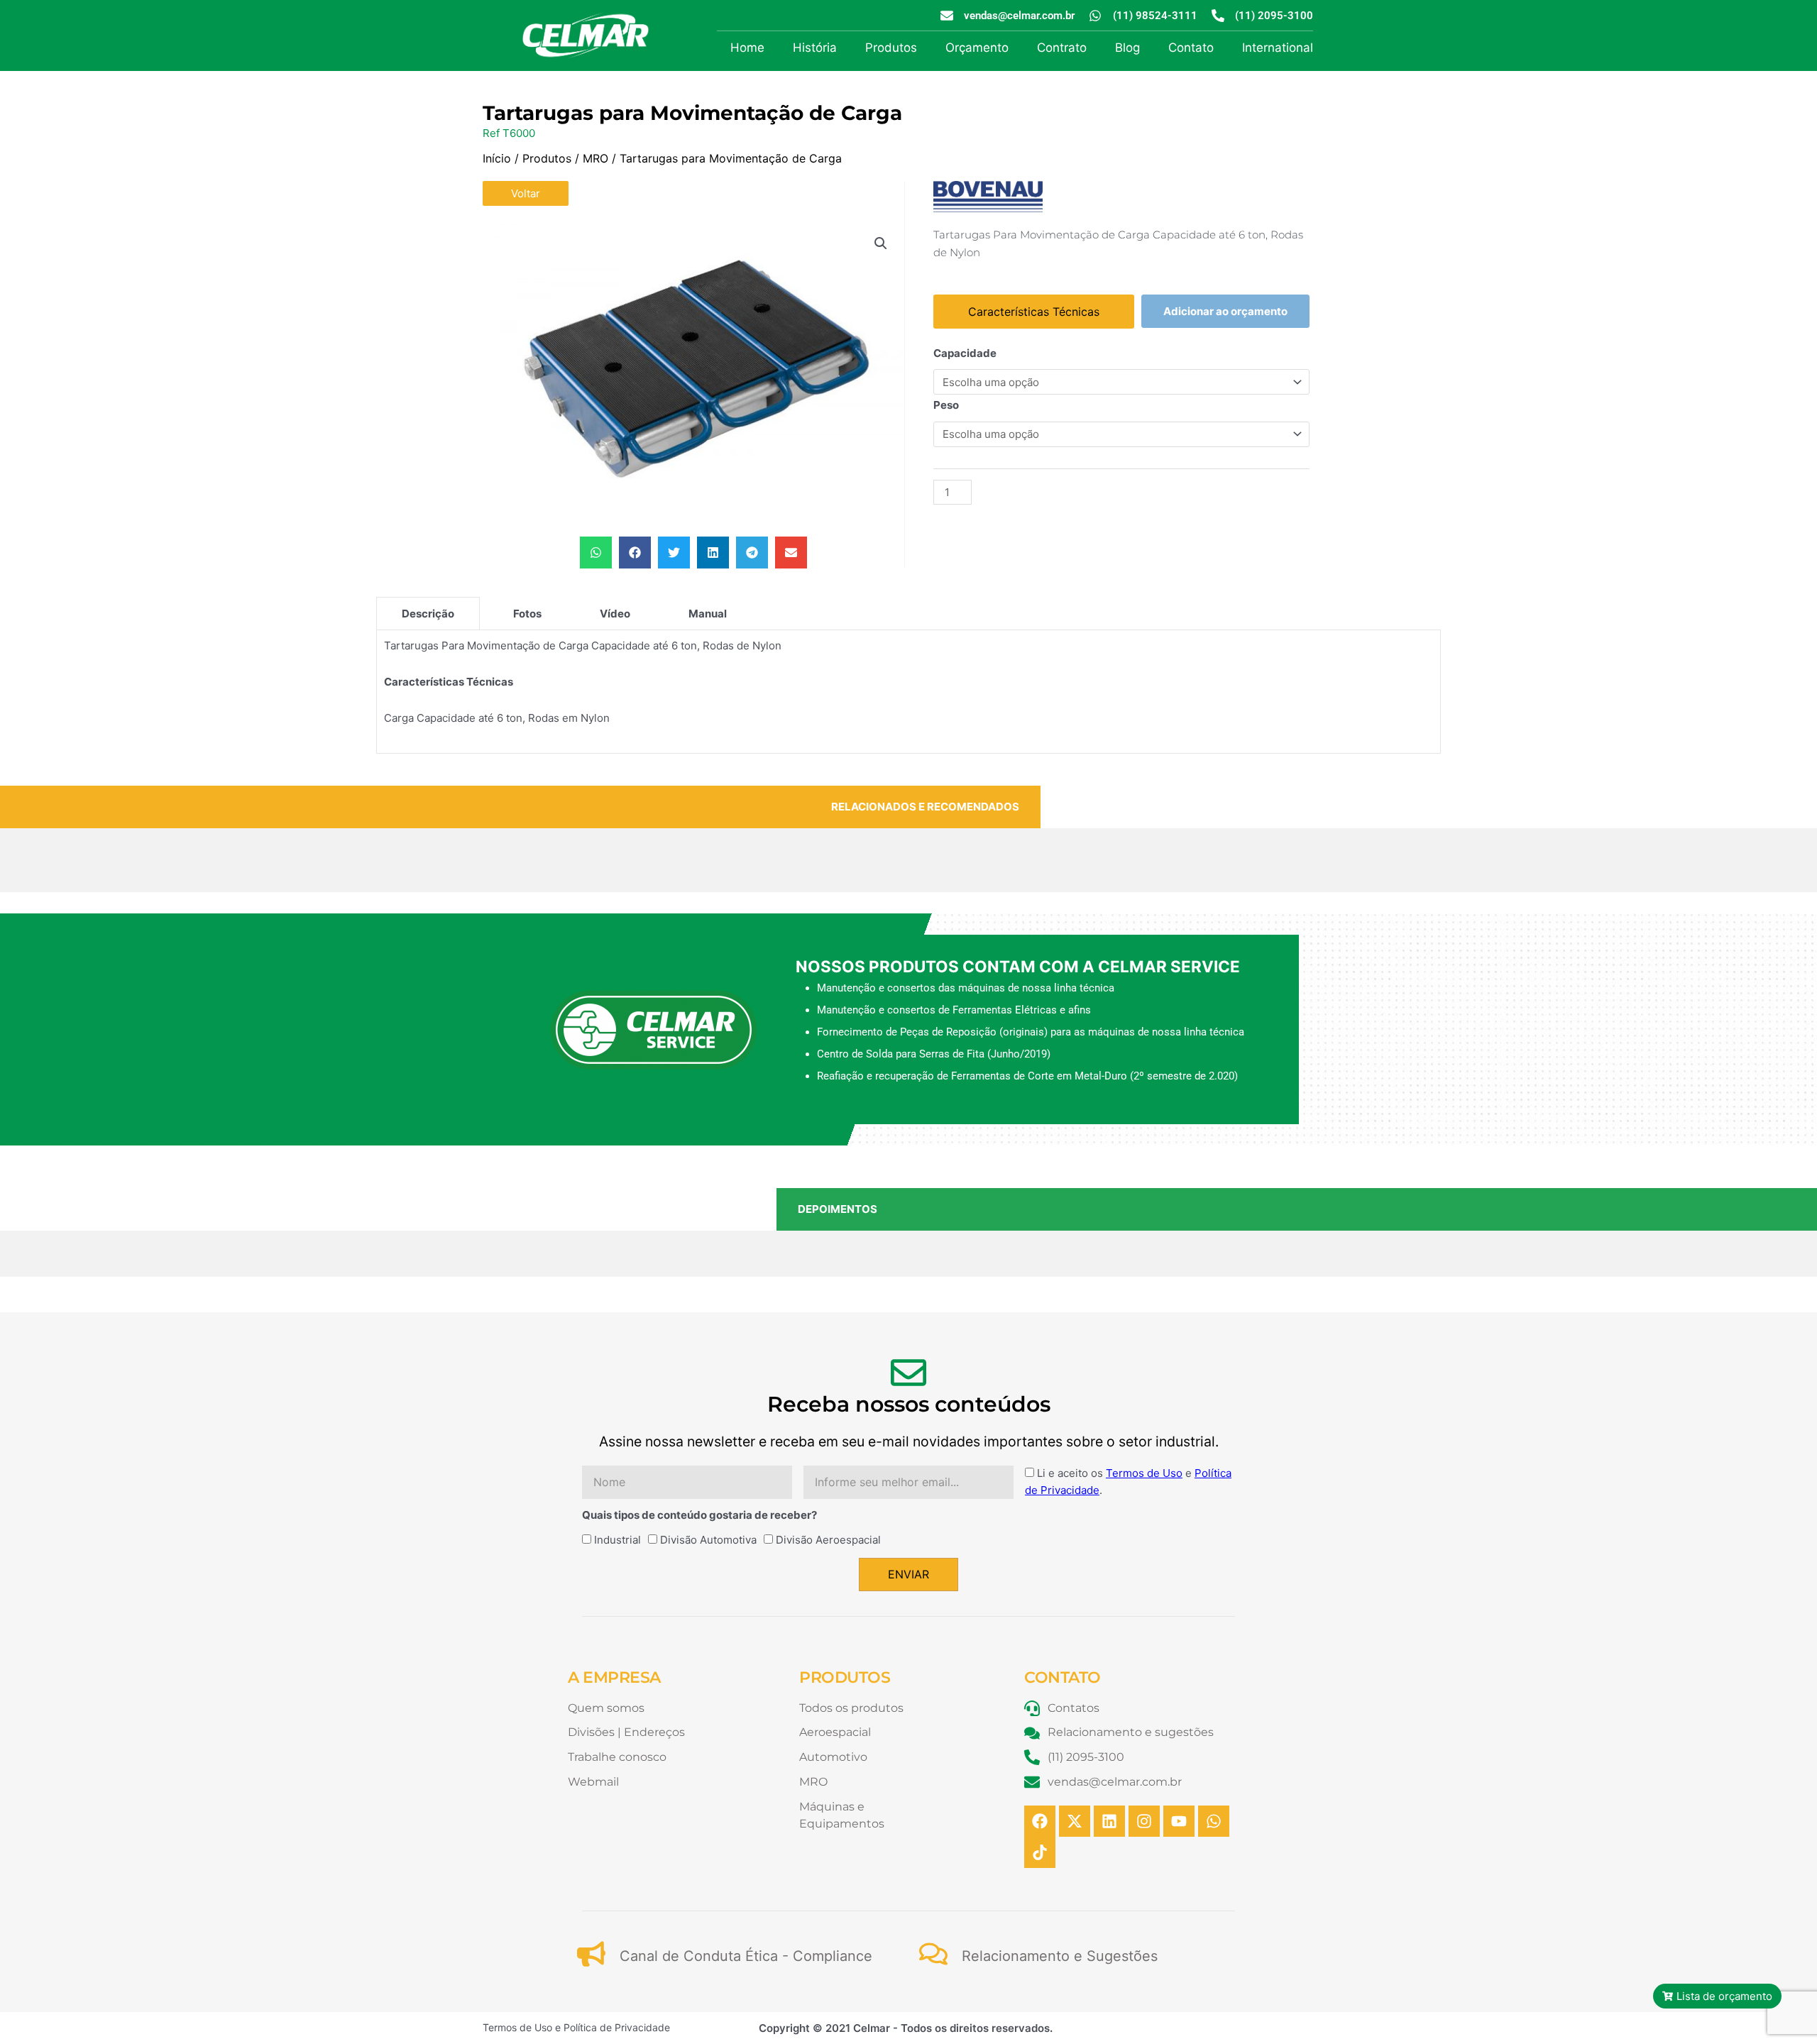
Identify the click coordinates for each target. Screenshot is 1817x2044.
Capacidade (965, 353)
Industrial (617, 1540)
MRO (595, 158)
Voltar (526, 193)
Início (497, 158)
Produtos (891, 48)
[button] (881, 243)
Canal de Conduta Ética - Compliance (746, 1956)
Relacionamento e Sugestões (1060, 1956)
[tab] (428, 613)
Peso (946, 405)
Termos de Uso (1144, 1473)
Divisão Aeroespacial (828, 1540)
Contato (1191, 48)
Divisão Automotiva (708, 1540)
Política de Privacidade (617, 2027)
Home (747, 48)
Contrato (1062, 48)
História (815, 48)
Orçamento (977, 48)
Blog (1127, 48)
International (1278, 48)
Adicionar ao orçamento (1225, 311)
